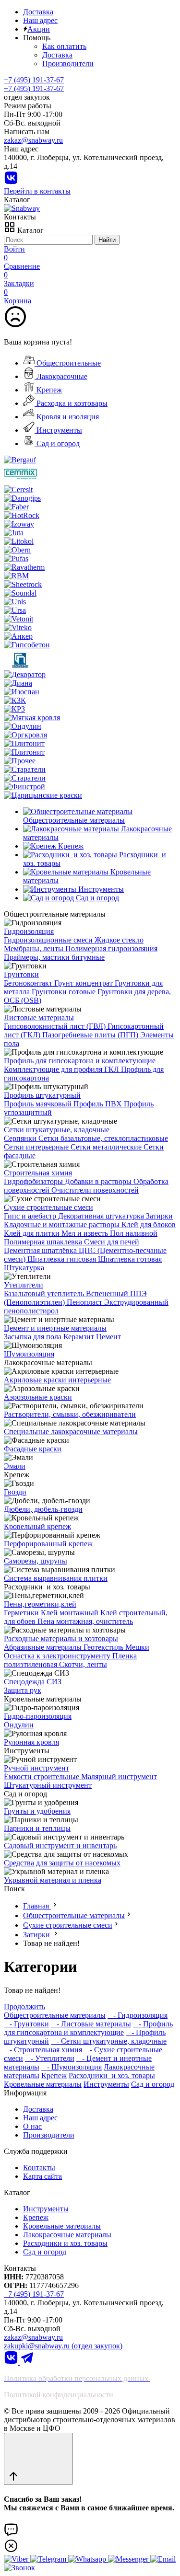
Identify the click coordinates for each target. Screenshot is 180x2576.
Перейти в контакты (37, 191)
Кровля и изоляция (67, 417)
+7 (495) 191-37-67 (34, 88)
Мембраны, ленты (35, 949)
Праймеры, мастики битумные (54, 957)
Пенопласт (85, 1302)
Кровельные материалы (43, 2084)
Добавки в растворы (99, 1181)
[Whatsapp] (88, 2559)
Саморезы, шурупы (36, 1561)
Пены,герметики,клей (40, 1604)
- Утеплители (50, 2058)
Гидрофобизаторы (34, 1181)
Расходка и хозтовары (71, 403)
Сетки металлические (107, 1147)
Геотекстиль (104, 1647)
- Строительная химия (43, 2050)
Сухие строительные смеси (48, 1207)
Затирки (159, 1216)
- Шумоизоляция (72, 2067)
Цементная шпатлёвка (41, 1250)
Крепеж (48, 390)
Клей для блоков (149, 1225)
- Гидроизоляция (138, 2015)
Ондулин (19, 1725)
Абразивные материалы (44, 1647)
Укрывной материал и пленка (53, 1880)
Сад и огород (57, 443)
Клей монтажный (71, 1613)
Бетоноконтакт (29, 983)
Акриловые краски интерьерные (57, 1380)
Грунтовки (21, 974)
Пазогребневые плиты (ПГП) (91, 1035)
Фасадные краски (33, 1449)
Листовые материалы (39, 1018)
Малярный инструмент (119, 1777)
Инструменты (58, 430)
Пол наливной (134, 1233)
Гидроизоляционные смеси (49, 940)
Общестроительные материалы (74, 1915)
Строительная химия (38, 1173)
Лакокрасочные (61, 376)
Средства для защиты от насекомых (62, 1863)
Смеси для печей (112, 1242)
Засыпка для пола (34, 1337)
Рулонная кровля (31, 1742)
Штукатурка (24, 1268)
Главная (37, 1906)
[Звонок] (19, 2568)
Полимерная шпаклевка (44, 1242)
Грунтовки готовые (65, 992)
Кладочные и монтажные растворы (63, 1225)
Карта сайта (42, 2176)
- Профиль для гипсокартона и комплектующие (88, 2028)
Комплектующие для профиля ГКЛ (62, 1069)
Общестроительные (68, 363)
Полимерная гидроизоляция (111, 949)
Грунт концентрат (84, 983)
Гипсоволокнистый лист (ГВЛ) (56, 1026)
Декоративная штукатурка (102, 1216)
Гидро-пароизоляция (38, 1716)
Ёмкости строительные (42, 1777)
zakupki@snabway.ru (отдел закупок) (63, 2346)
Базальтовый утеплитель (45, 1294)
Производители (68, 63)
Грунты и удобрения (37, 1811)
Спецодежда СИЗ (33, 1682)
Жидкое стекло (119, 940)
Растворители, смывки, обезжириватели (70, 1414)
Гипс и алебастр (31, 1216)
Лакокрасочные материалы (67, 2235)
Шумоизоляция (29, 1354)
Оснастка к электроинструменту (58, 1656)
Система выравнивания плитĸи (56, 1578)
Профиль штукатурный (42, 1095)
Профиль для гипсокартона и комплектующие (80, 1061)
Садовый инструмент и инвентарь (60, 1846)
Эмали (15, 1466)
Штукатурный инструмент (48, 1785)
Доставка (38, 12)
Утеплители (24, 1285)
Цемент (108, 1337)
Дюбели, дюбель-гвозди (43, 1509)
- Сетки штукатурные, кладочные (109, 2041)
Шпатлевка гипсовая (63, 1259)
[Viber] (17, 2559)
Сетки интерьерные (37, 1147)
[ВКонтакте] (11, 182)
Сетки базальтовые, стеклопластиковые (103, 1138)
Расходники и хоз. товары (112, 2076)
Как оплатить (64, 46)
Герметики (22, 1613)
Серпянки (21, 1138)
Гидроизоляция (29, 931)
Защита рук (23, 1690)
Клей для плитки (33, 1233)
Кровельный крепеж (37, 1526)
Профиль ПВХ (99, 1104)
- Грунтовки (26, 2024)
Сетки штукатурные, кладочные (57, 1130)
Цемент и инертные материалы (55, 1328)
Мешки (137, 1647)
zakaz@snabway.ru (33, 140)
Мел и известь (86, 1233)
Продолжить (24, 2007)
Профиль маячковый (39, 1104)
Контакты (39, 2168)
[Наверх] (38, 2459)
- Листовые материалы (91, 2024)
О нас (32, 2126)
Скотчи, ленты (83, 1664)
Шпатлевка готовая (130, 1259)
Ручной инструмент (36, 1768)
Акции (39, 29)
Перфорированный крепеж (48, 1544)
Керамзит (80, 1337)
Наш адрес (40, 20)
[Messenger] (129, 2559)
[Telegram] (27, 2362)
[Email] (163, 2559)
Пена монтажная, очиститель (85, 1621)
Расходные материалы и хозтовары (61, 1639)
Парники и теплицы (37, 1828)
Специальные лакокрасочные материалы (71, 1432)
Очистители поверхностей (95, 1190)
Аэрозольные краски (38, 1397)
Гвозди (15, 1492)
